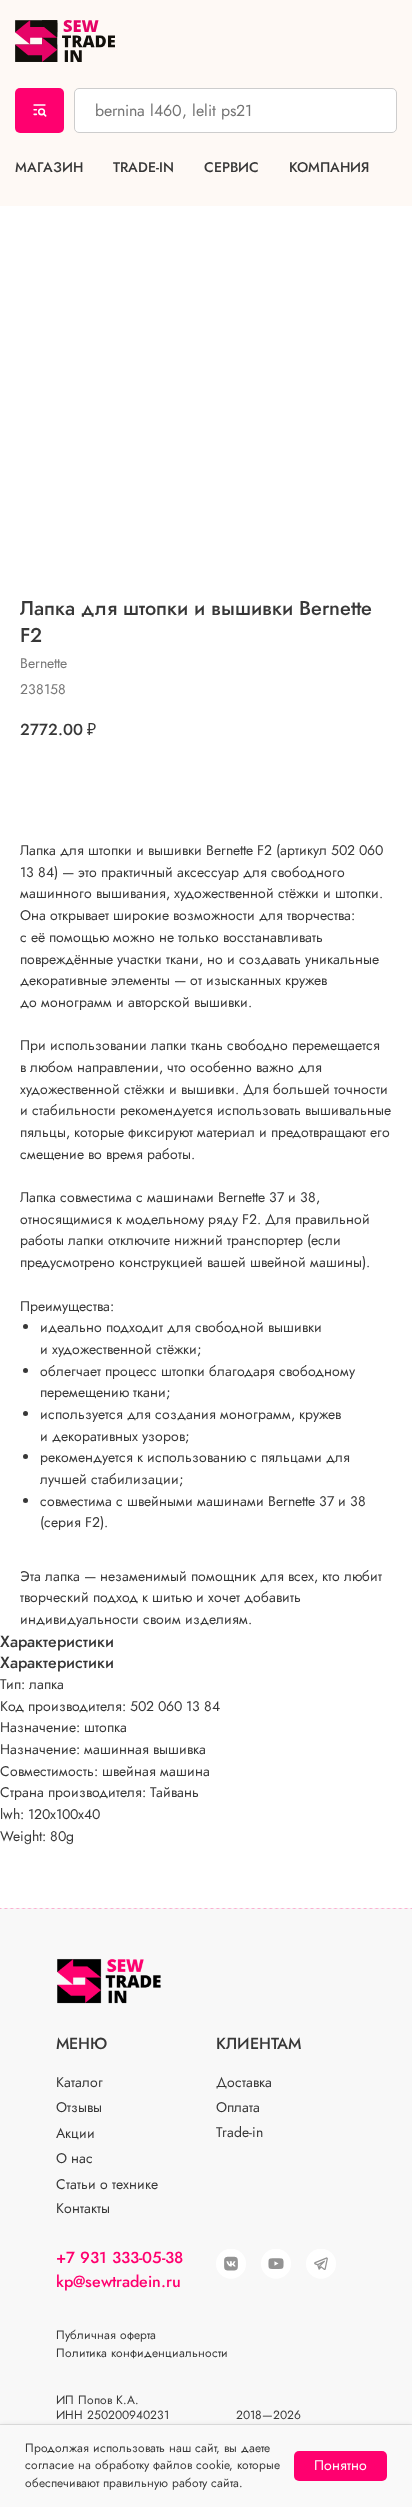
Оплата (238, 2107)
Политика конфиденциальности (142, 2353)
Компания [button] (329, 167)
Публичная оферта (106, 2335)
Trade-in (143, 167)
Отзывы (79, 2107)
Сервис (231, 167)
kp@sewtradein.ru (118, 2281)
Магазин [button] (49, 167)
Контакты (83, 2208)
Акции (75, 2133)
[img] (276, 2264)
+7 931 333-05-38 (119, 2257)
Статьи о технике (107, 2184)
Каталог (79, 2082)
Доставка (244, 2082)
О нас (74, 2158)
